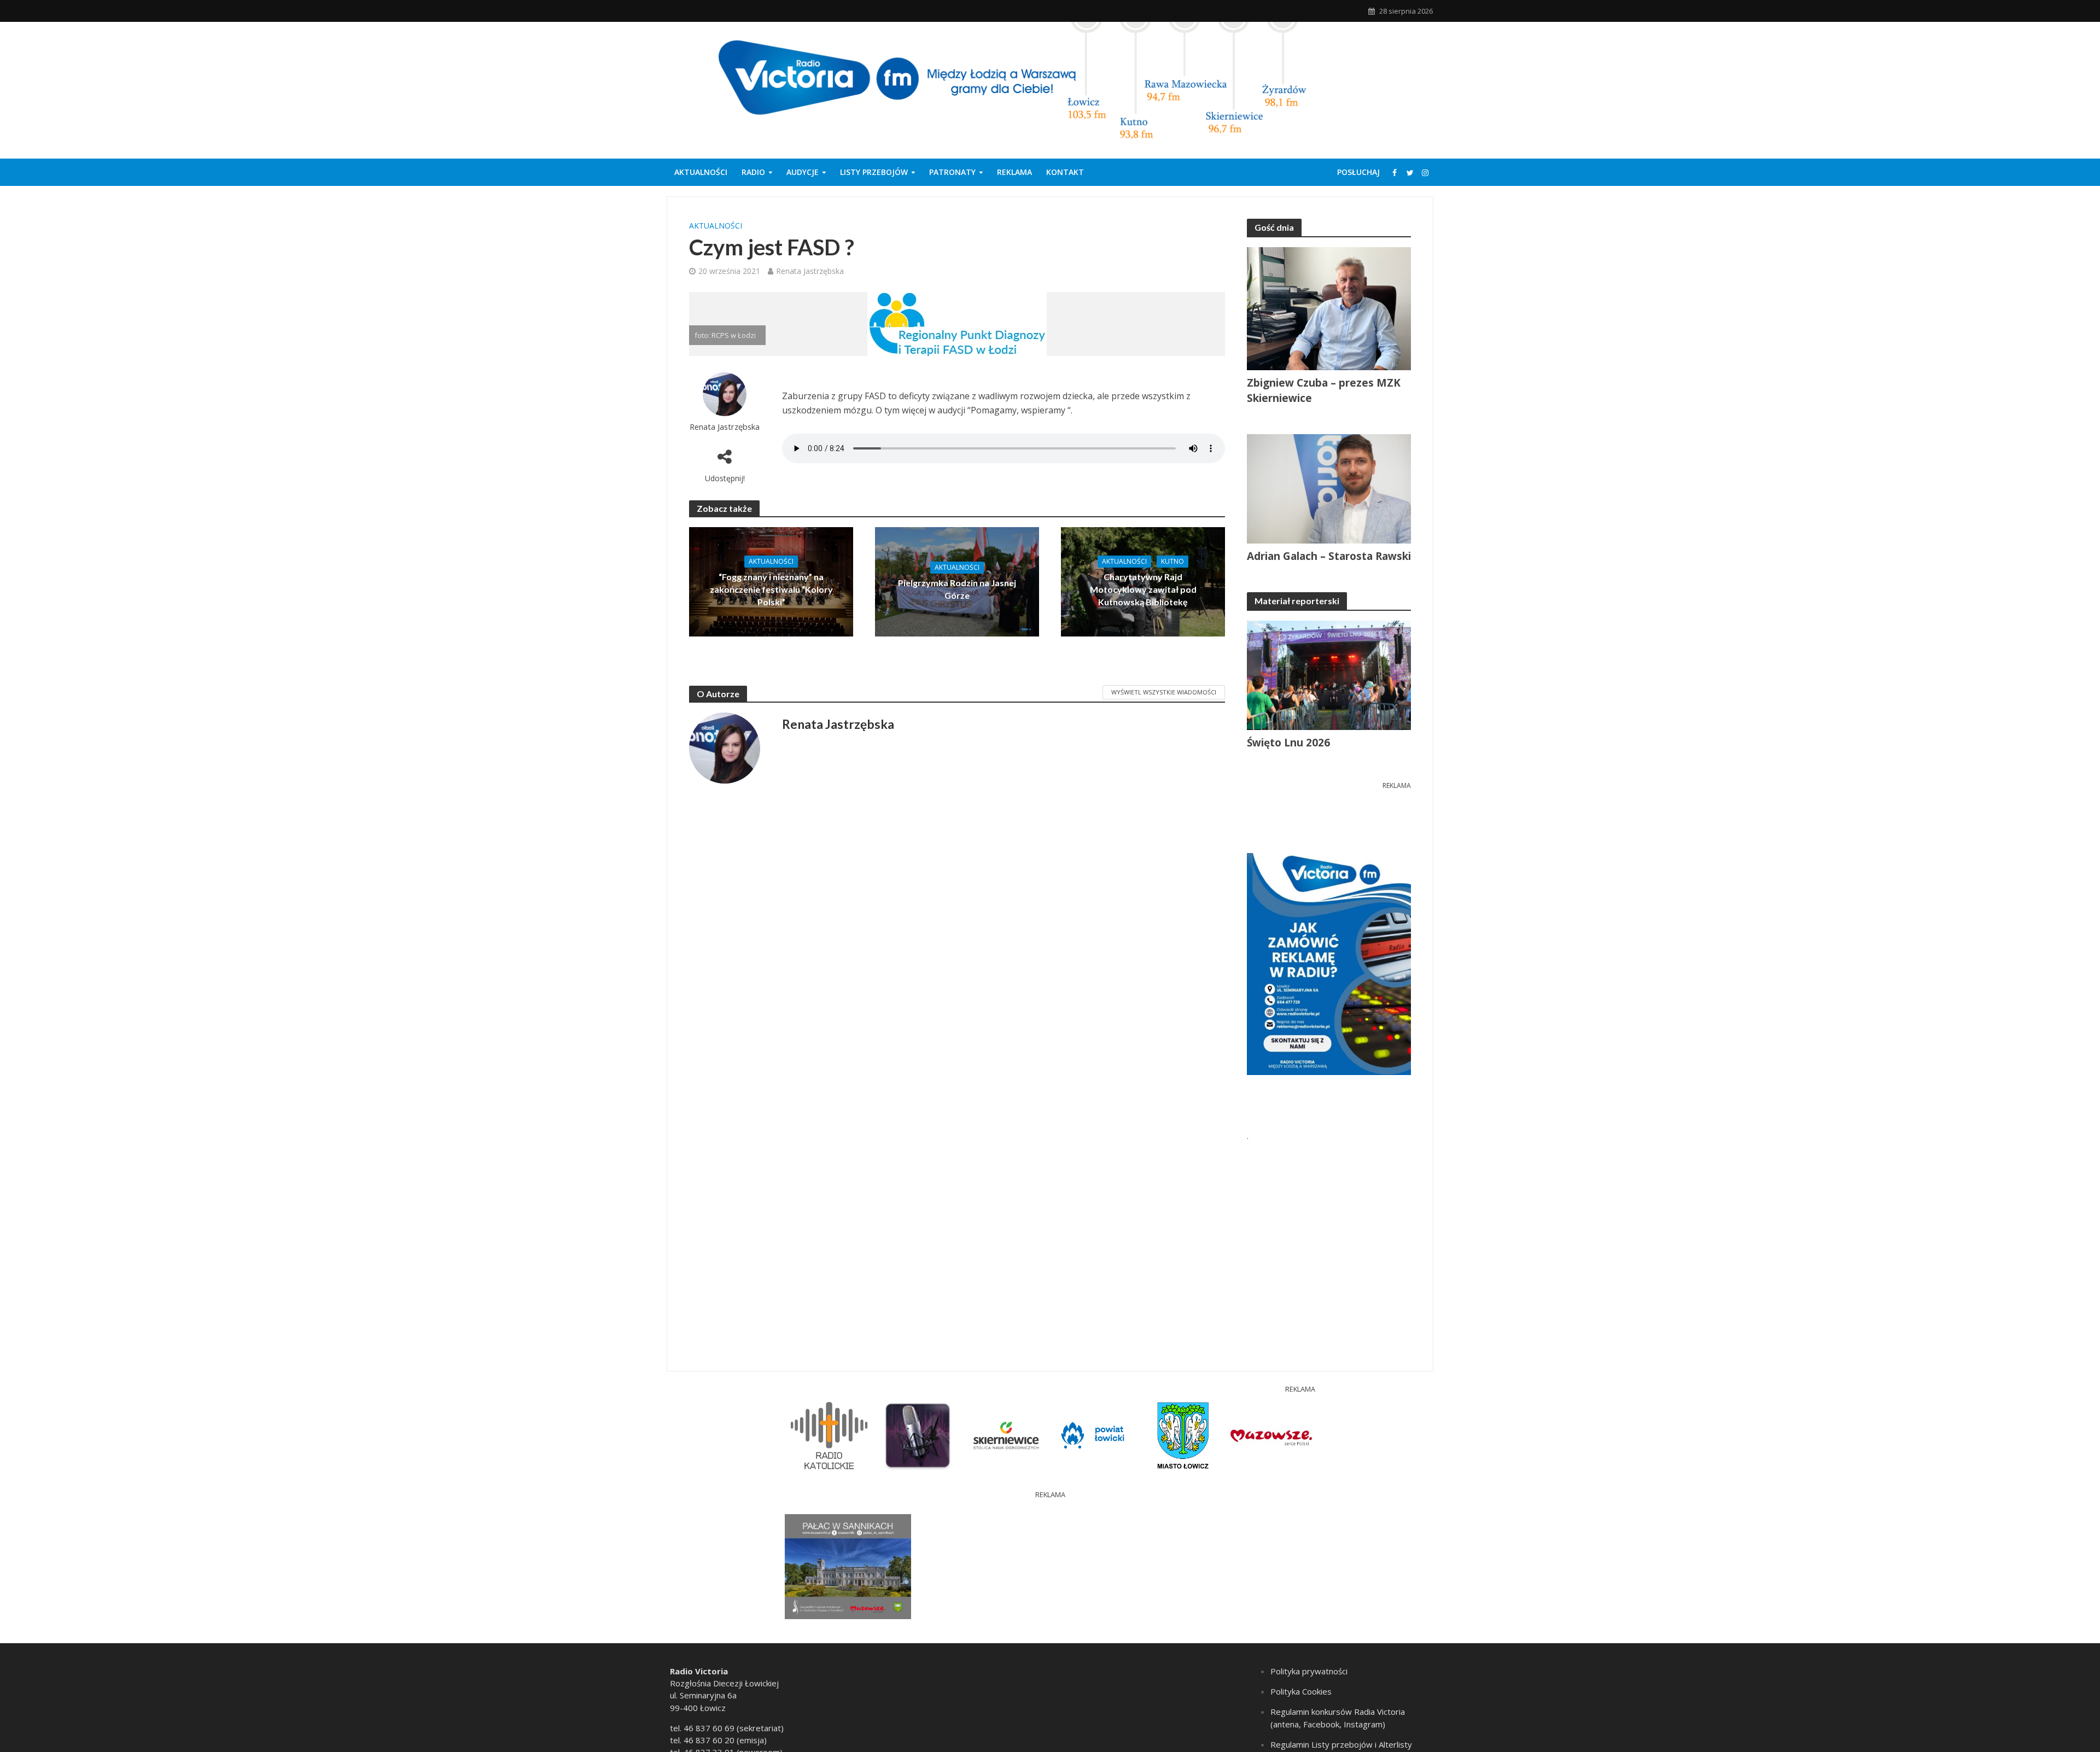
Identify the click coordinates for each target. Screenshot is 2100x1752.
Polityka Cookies (1301, 1691)
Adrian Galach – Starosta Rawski (1329, 556)
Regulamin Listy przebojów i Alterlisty (1341, 1744)
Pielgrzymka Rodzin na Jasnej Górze (957, 589)
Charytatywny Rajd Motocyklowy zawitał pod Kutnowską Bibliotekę (1143, 589)
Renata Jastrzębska (810, 271)
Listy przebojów (874, 172)
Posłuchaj (1358, 172)
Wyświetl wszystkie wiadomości (1164, 692)
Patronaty (952, 172)
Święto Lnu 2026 (1288, 743)
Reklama (1014, 172)
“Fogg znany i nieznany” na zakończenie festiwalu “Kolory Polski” (771, 589)
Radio (753, 172)
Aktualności (701, 172)
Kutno (1172, 561)
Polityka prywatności (1309, 1671)
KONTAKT (1065, 172)
